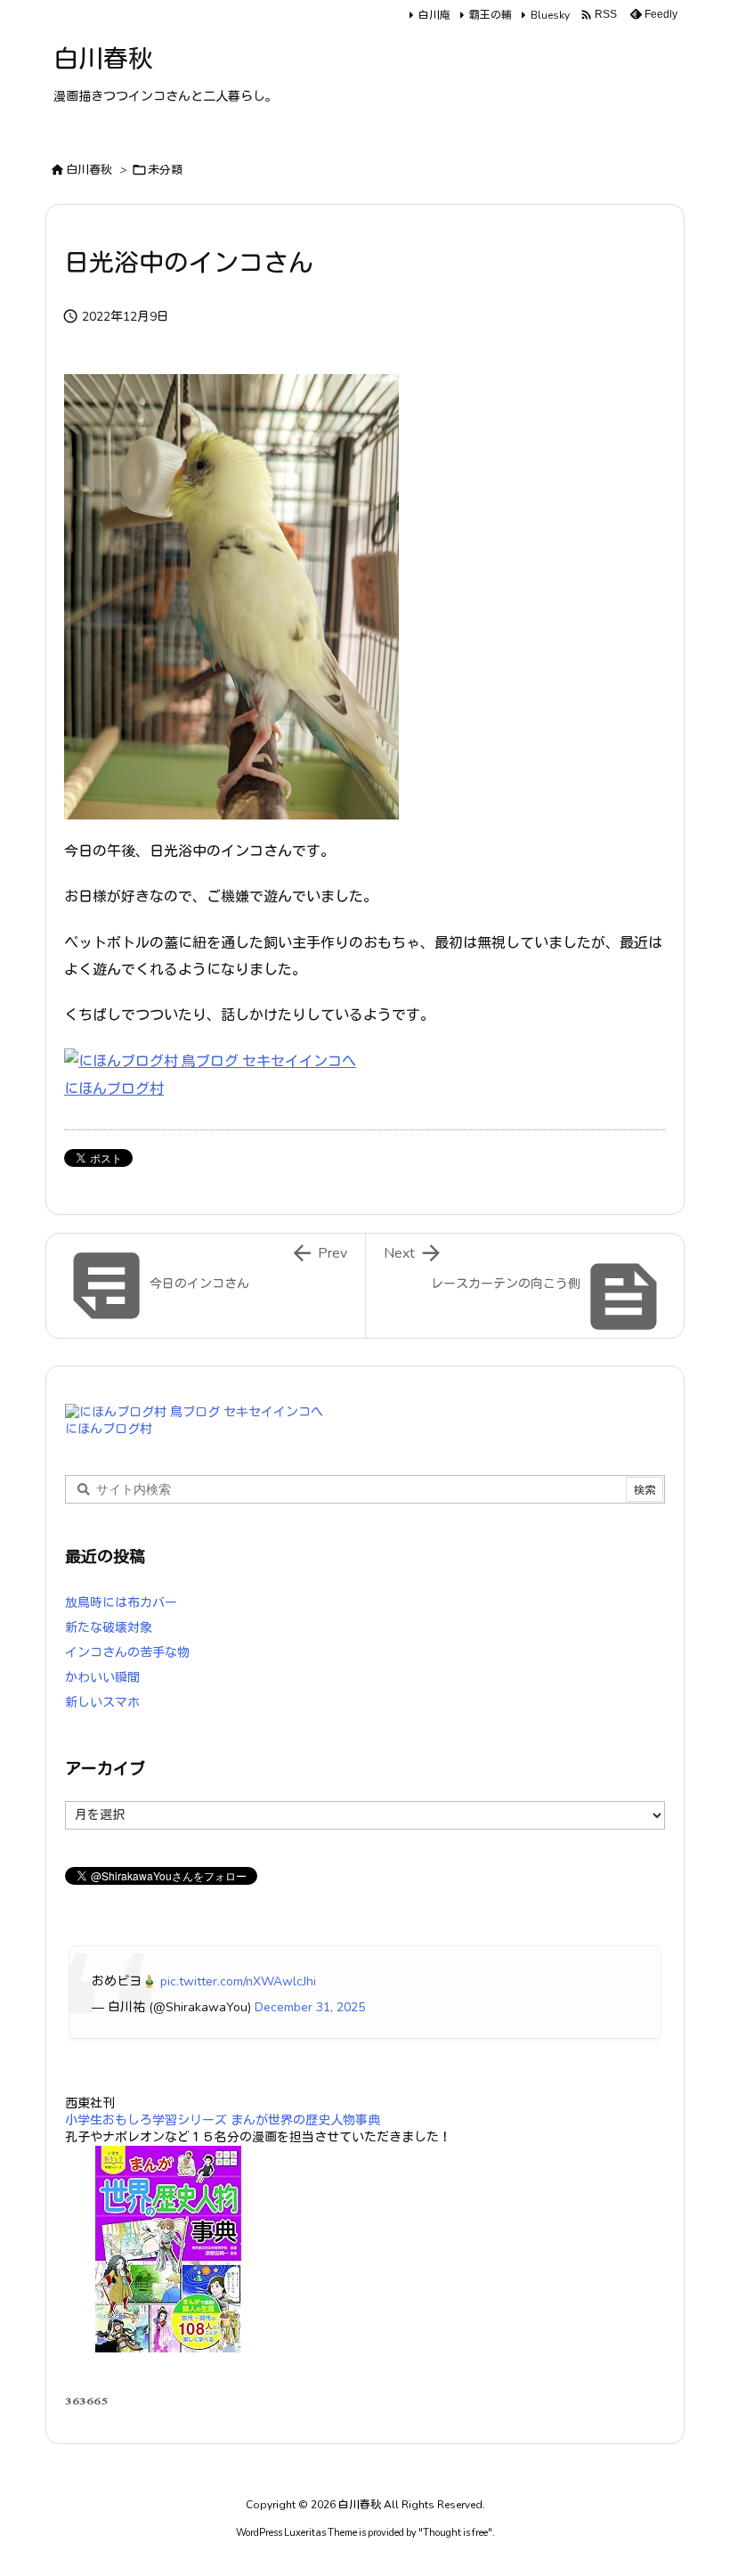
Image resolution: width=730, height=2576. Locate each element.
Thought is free (455, 2533)
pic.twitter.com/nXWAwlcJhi (238, 1981)
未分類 (165, 170)
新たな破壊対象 (109, 1628)
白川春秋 (89, 170)
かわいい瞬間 (102, 1678)
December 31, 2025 (310, 2007)
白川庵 (434, 15)
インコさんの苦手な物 (127, 1653)
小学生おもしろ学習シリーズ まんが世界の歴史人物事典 (223, 2120)
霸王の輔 (491, 15)
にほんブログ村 (114, 1089)
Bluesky (550, 15)
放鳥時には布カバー (121, 1603)
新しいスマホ (102, 1703)
